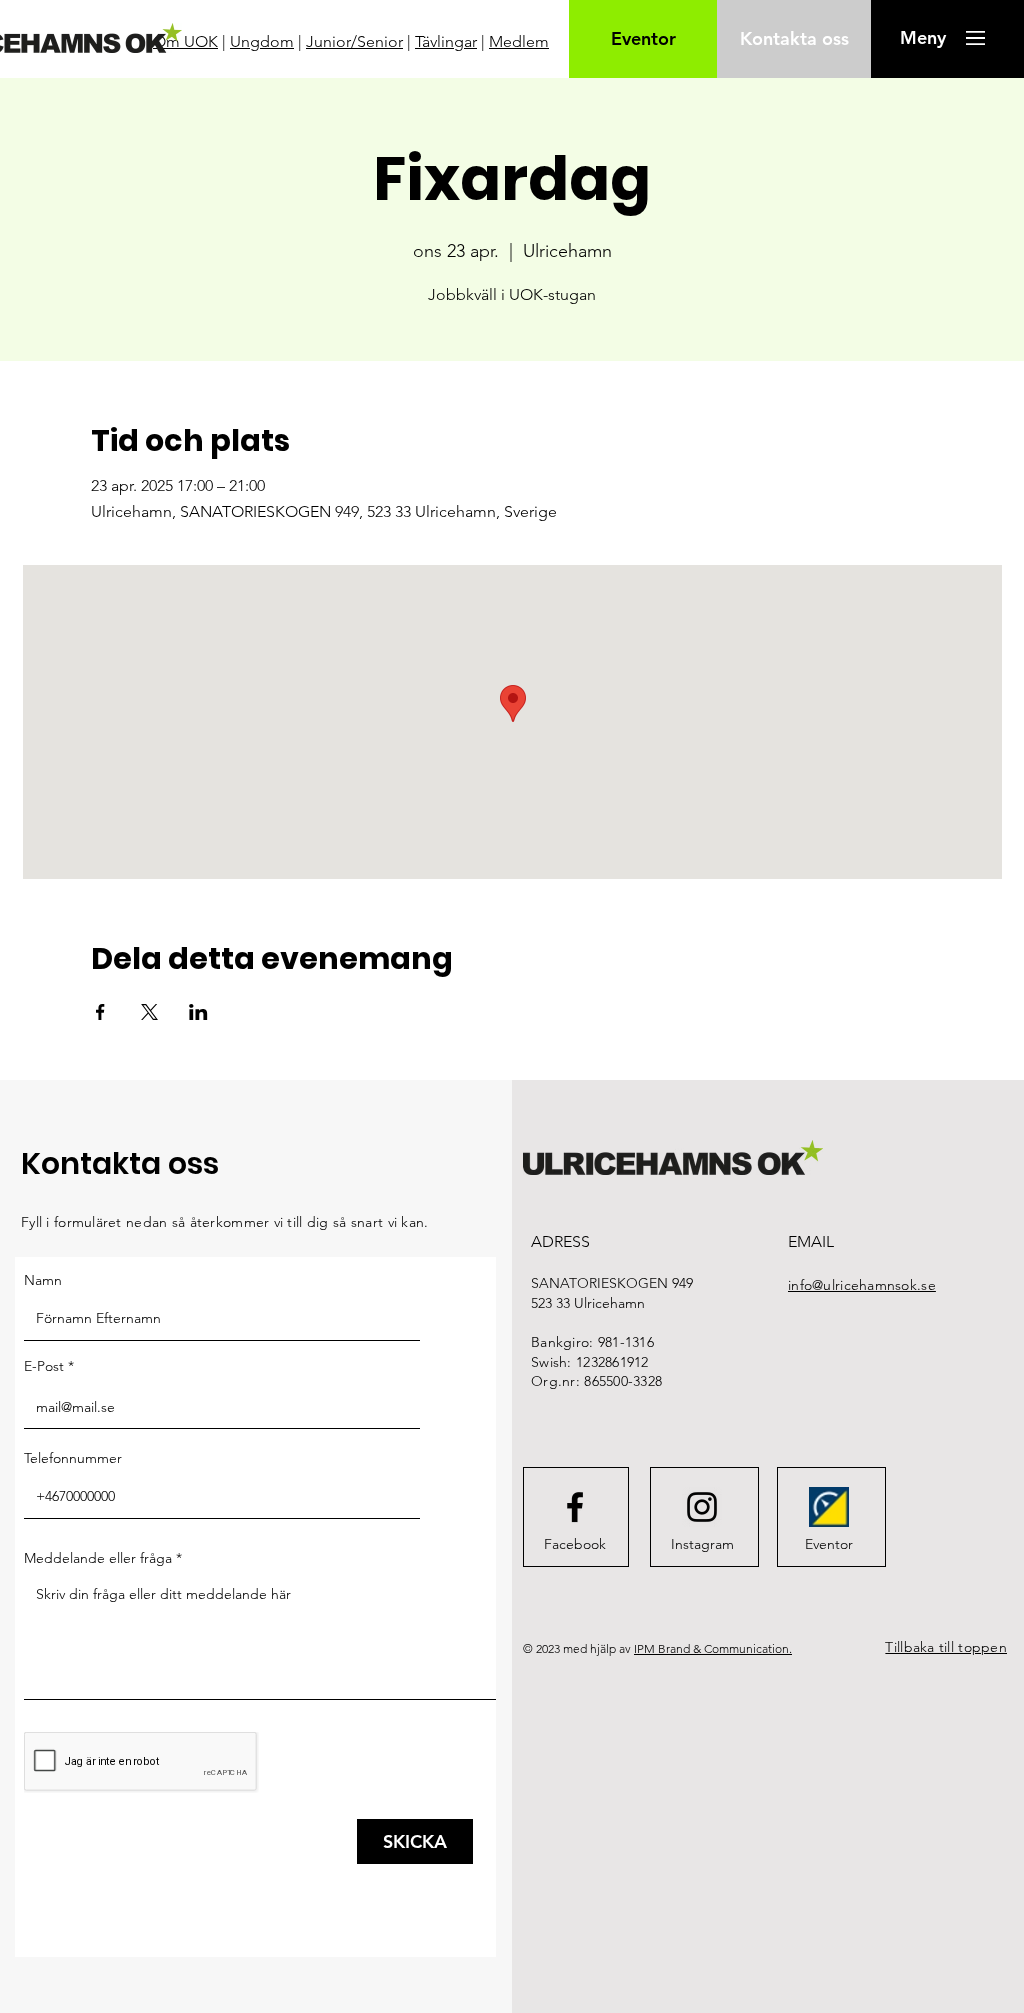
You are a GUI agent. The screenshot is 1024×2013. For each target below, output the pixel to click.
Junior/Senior (354, 41)
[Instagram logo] (702, 1507)
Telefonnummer (73, 1458)
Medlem (519, 41)
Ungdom (262, 41)
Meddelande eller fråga (98, 1558)
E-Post (44, 1366)
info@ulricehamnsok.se (862, 1285)
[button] (922, 38)
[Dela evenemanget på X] (149, 1012)
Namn (43, 1280)
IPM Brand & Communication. (713, 1648)
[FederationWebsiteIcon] (829, 1507)
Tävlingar (446, 41)
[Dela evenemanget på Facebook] (100, 1012)
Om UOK (185, 41)
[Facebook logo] (575, 1507)
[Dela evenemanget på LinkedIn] (198, 1012)
